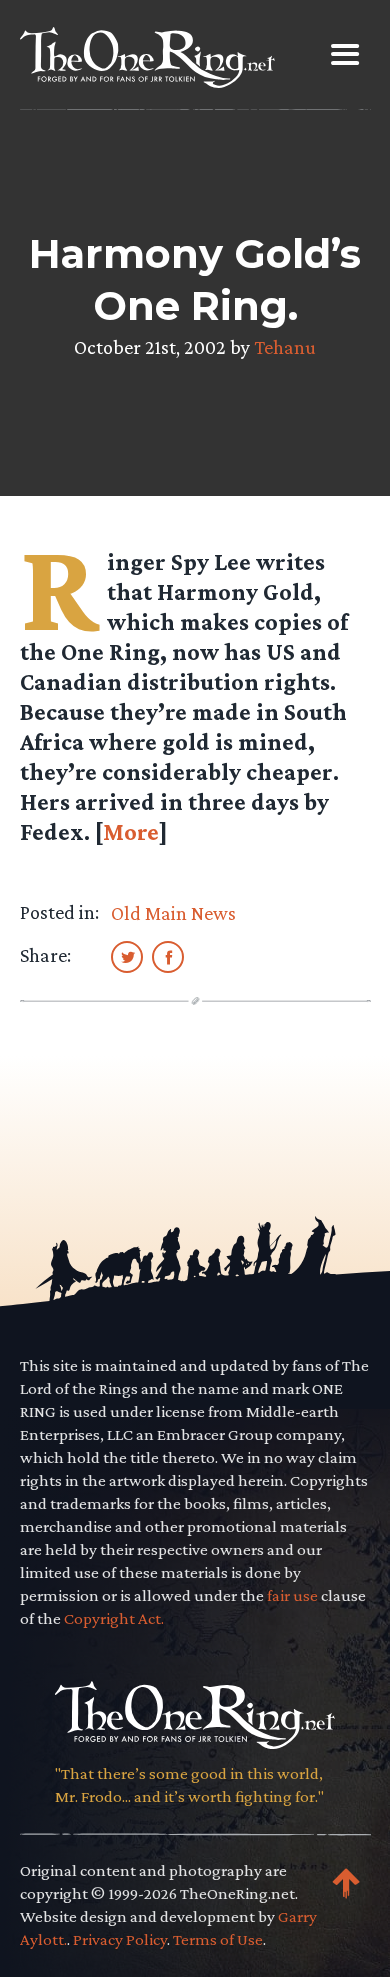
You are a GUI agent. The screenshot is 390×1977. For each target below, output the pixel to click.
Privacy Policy (120, 1939)
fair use (292, 1595)
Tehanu (285, 347)
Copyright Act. (114, 1618)
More (131, 831)
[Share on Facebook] (168, 956)
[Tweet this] (127, 956)
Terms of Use (218, 1939)
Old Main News (173, 913)
